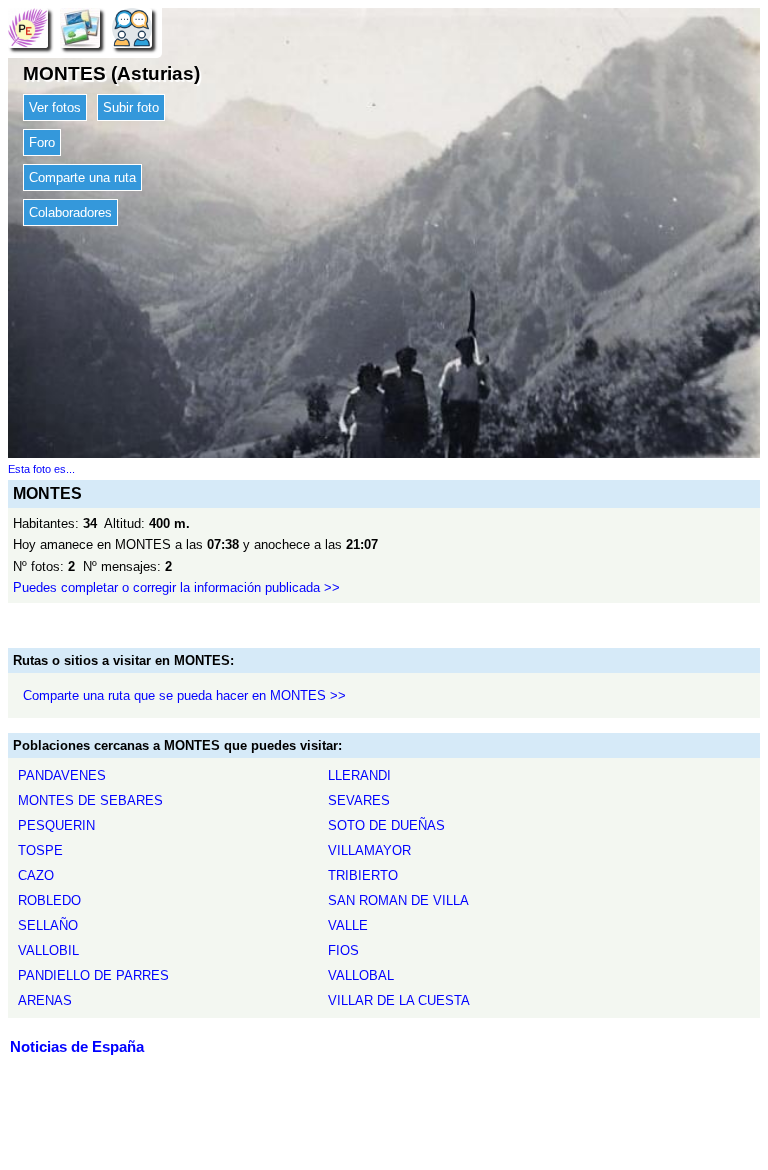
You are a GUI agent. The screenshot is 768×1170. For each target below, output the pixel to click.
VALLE (348, 925)
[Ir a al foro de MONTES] (132, 27)
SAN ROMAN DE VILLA (398, 900)
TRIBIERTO (363, 875)
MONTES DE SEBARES (90, 800)
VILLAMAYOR (369, 850)
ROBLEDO (49, 900)
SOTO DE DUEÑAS (386, 825)
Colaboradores (70, 212)
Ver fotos (55, 107)
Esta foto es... (41, 469)
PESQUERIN (56, 825)
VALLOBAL (361, 975)
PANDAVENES (62, 775)
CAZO (36, 875)
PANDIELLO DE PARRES (93, 975)
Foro (42, 142)
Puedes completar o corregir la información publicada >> (176, 587)
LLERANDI (359, 775)
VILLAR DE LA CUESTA (399, 1000)
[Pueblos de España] (28, 27)
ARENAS (45, 1000)
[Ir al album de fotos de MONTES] (80, 27)
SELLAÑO (48, 925)
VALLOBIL (48, 950)
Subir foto (131, 107)
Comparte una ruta (82, 177)
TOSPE (40, 850)
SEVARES (359, 800)
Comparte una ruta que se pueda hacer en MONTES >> (184, 695)
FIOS (343, 950)
